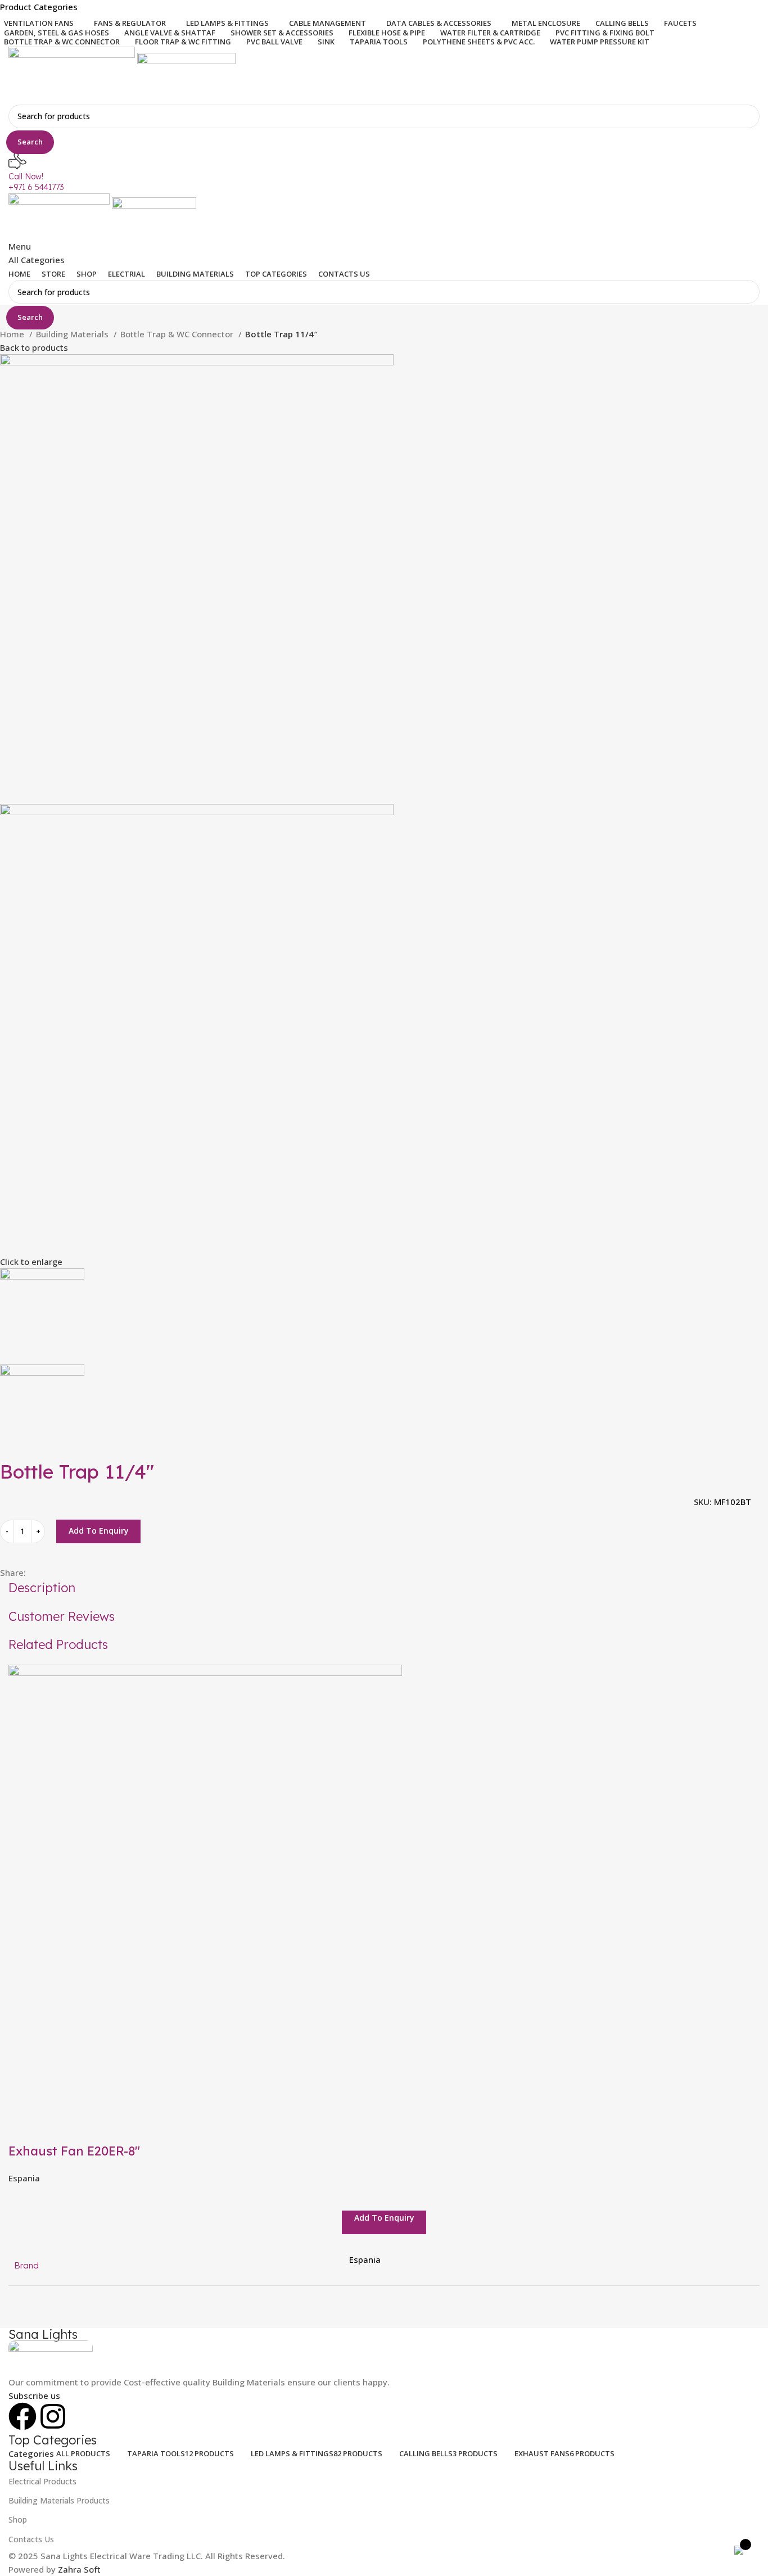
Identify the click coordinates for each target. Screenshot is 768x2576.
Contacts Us (31, 2539)
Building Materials (73, 334)
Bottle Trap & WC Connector (178, 334)
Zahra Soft (79, 2569)
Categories (31, 2454)
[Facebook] (22, 2416)
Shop (18, 2519)
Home (13, 334)
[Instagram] (53, 2416)
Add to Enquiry (99, 1531)
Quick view (22, 2128)
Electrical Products (42, 2481)
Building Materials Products (59, 2500)
